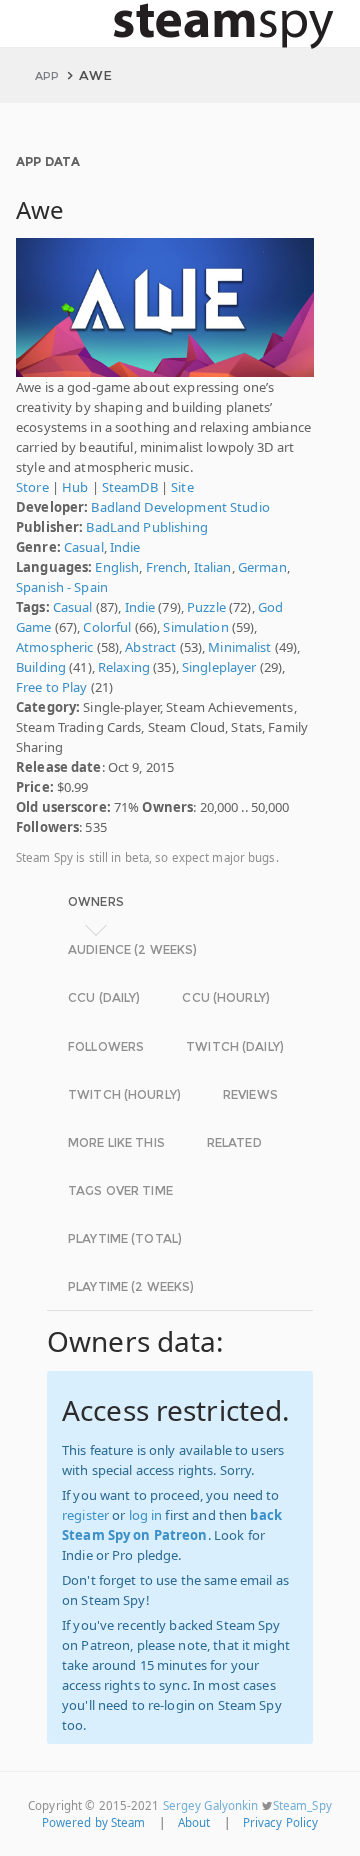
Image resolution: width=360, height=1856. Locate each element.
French (167, 567)
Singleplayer (219, 667)
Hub (75, 487)
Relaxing (124, 667)
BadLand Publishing (146, 527)
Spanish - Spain (62, 587)
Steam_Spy (302, 1805)
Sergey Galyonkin (211, 1805)
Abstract (150, 647)
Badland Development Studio (180, 507)
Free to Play (52, 687)
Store (32, 487)
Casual (84, 547)
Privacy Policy (281, 1822)
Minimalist (239, 647)
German (262, 567)
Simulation (195, 627)
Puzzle (206, 607)
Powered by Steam (94, 1822)
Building (41, 667)
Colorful (107, 627)
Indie (125, 547)
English (117, 567)
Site (182, 487)
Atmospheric (54, 647)
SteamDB (130, 487)
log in (146, 1515)
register (85, 1515)
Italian (213, 567)
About (194, 1822)
